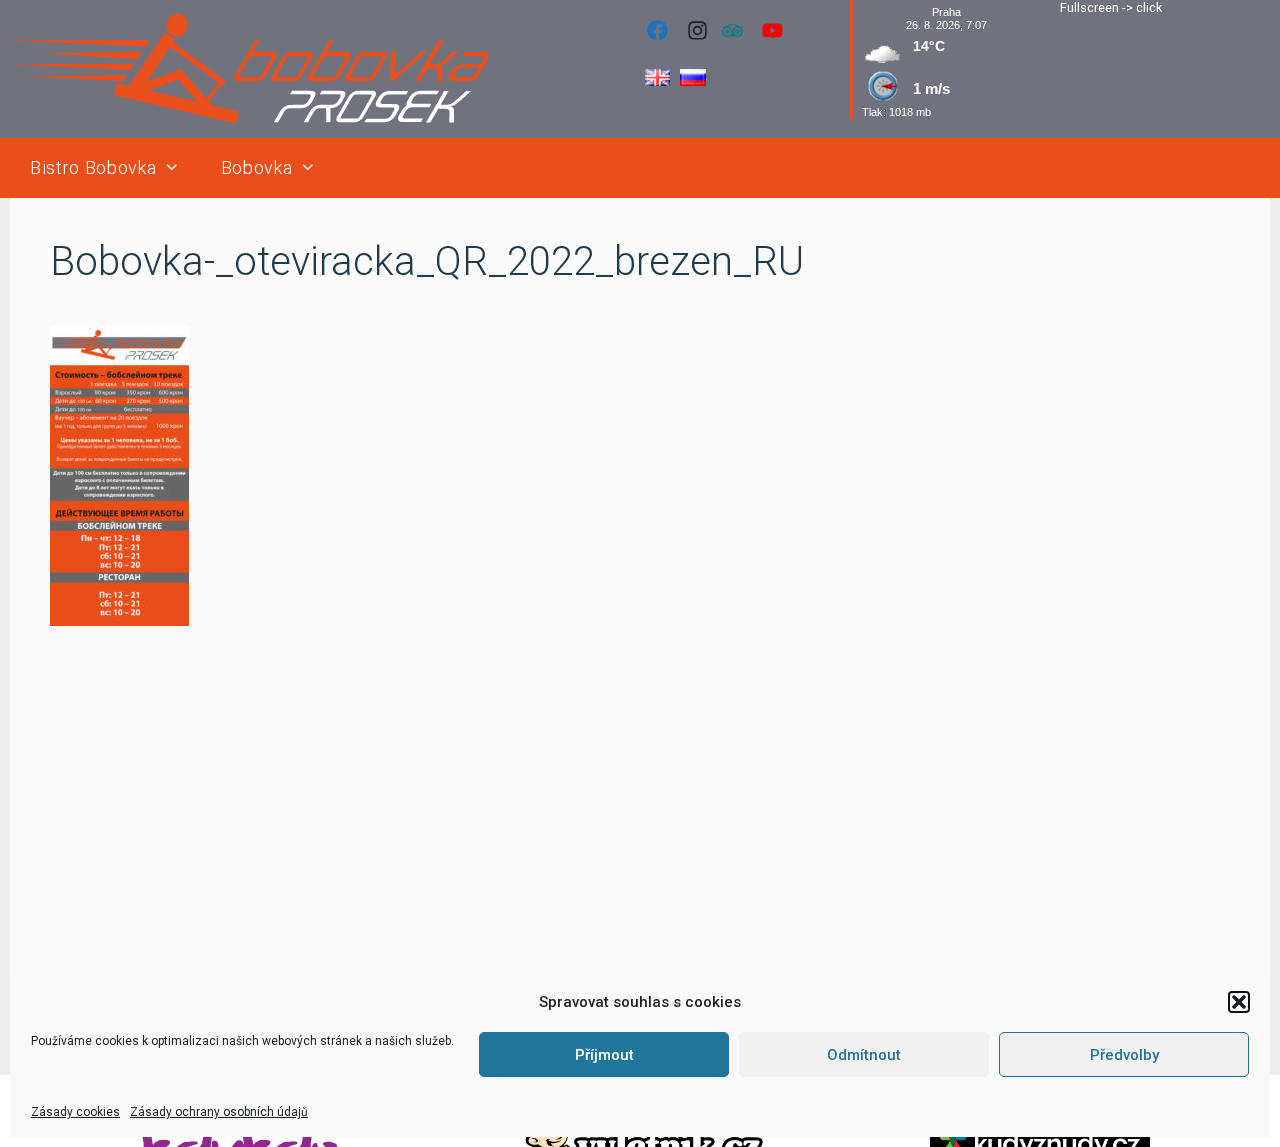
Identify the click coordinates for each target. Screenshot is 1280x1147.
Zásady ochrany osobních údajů (219, 1112)
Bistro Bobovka (93, 167)
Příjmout (604, 1055)
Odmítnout (864, 1055)
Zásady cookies (75, 1112)
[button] (1239, 1002)
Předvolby (1124, 1055)
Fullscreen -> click (1111, 7)
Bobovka (257, 167)
